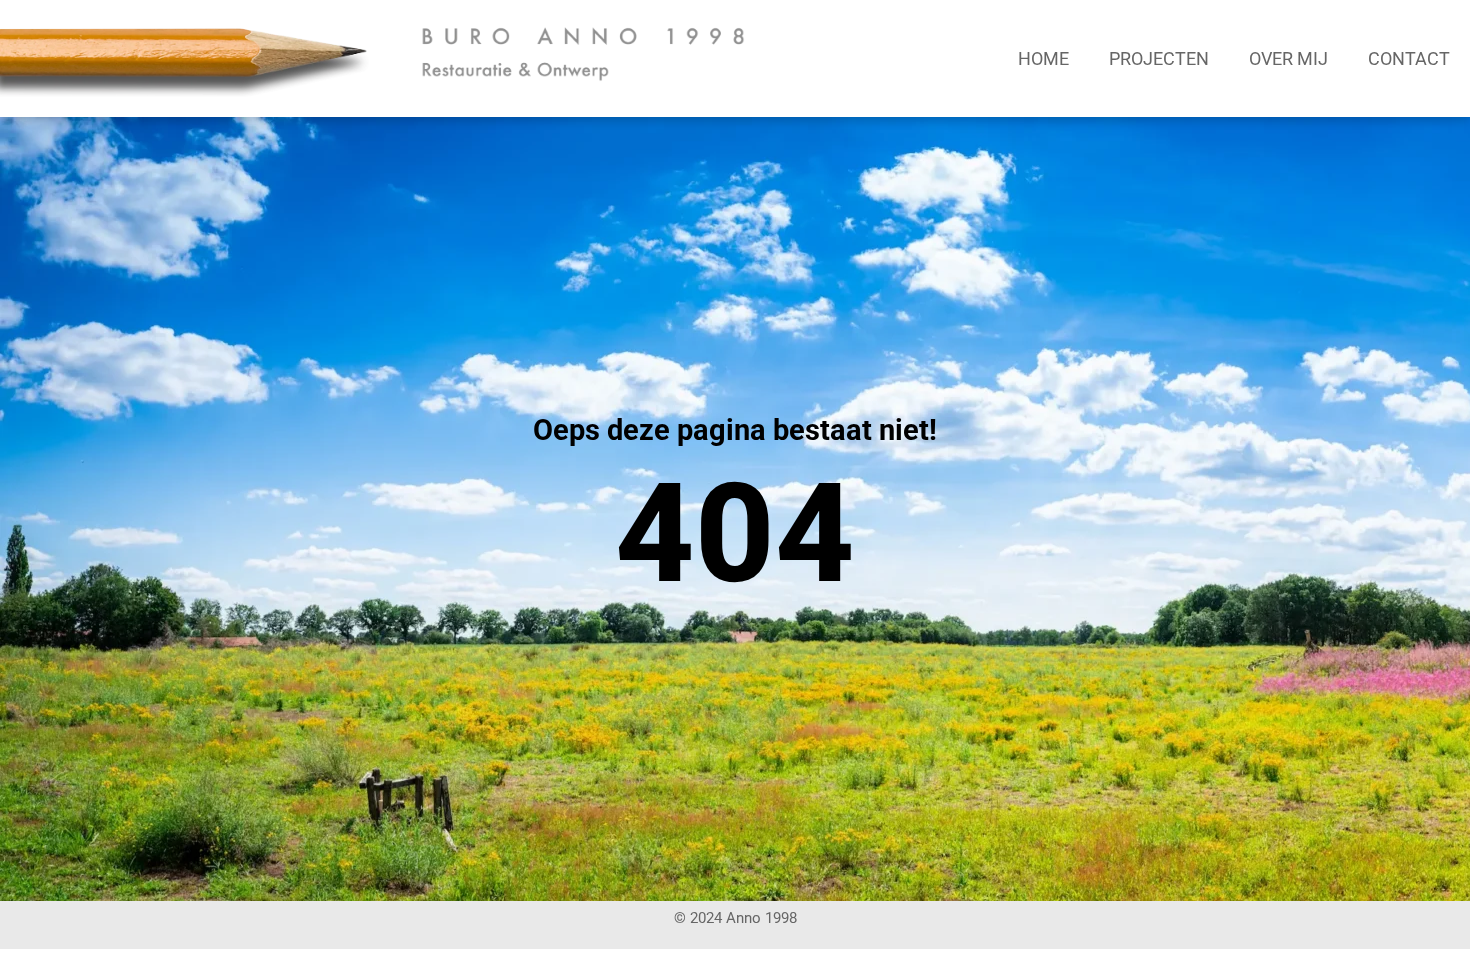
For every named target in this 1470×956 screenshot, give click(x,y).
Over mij (1288, 58)
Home (1043, 58)
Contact (1409, 58)
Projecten (1159, 58)
